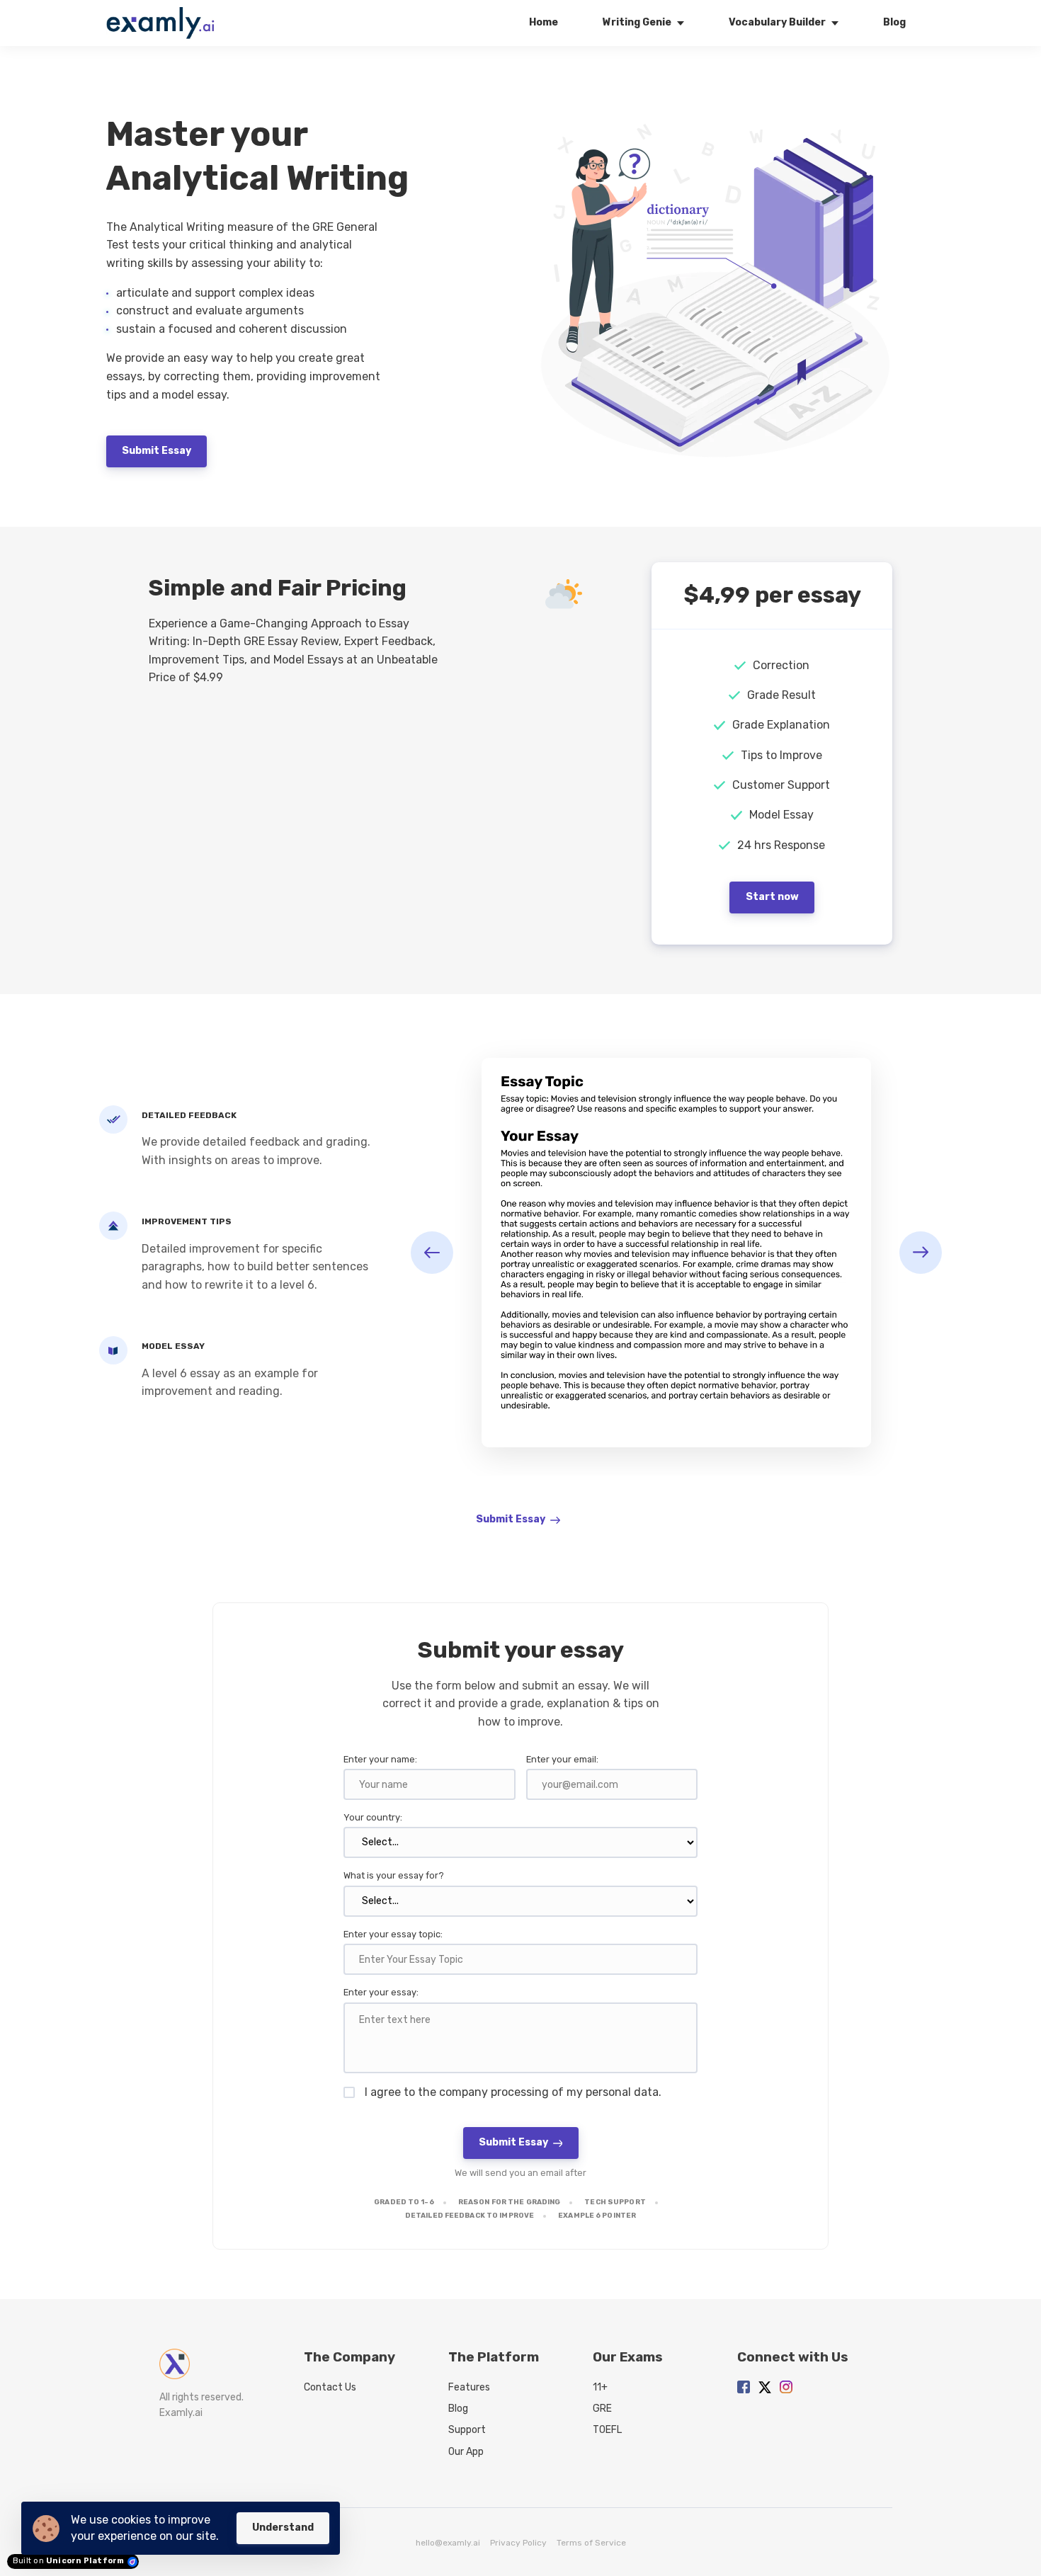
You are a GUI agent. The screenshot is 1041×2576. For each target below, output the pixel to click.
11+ (600, 2387)
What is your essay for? (394, 1875)
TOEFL (607, 2430)
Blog (458, 2409)
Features (469, 2387)
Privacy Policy (518, 2543)
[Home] (164, 23)
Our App (466, 2452)
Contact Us (330, 2387)
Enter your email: (562, 1759)
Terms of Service (591, 2543)
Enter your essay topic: (393, 1934)
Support (467, 2430)
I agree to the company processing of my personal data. (513, 2092)
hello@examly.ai (448, 2543)
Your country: (373, 1817)
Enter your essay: (381, 1992)
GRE (602, 2409)
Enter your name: (380, 1759)
